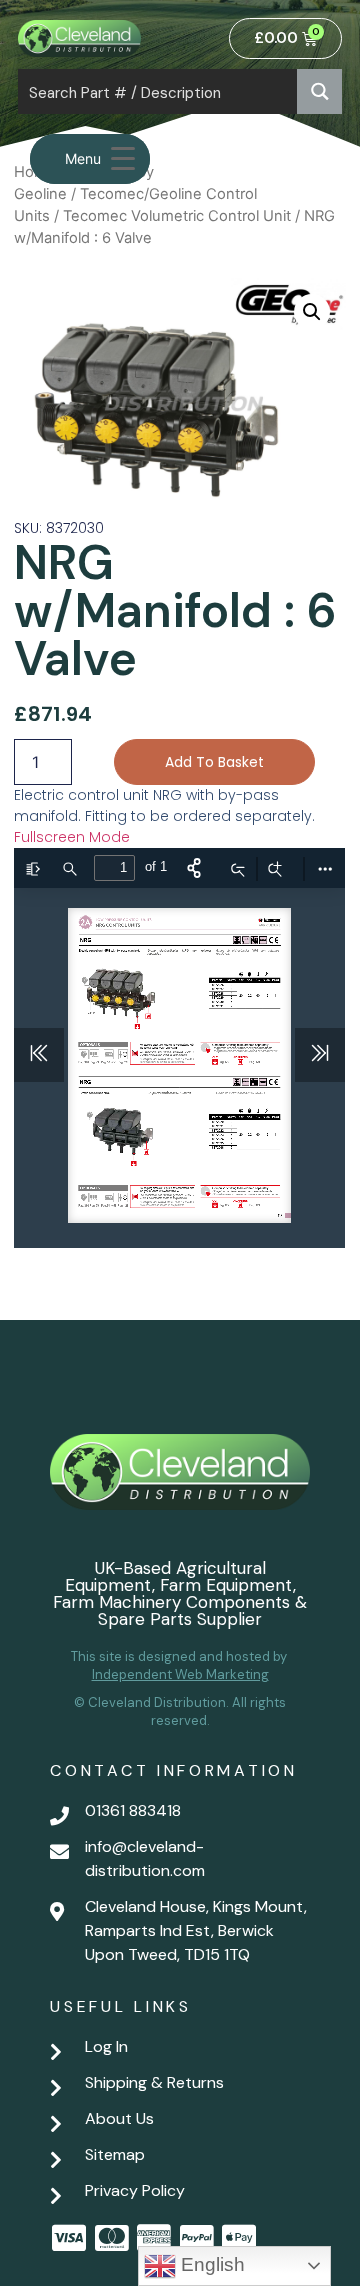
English (210, 2264)
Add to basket (214, 762)
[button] (312, 312)
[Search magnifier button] (319, 91)
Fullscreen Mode (72, 837)
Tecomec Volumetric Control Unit (177, 216)
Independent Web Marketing (180, 1674)
